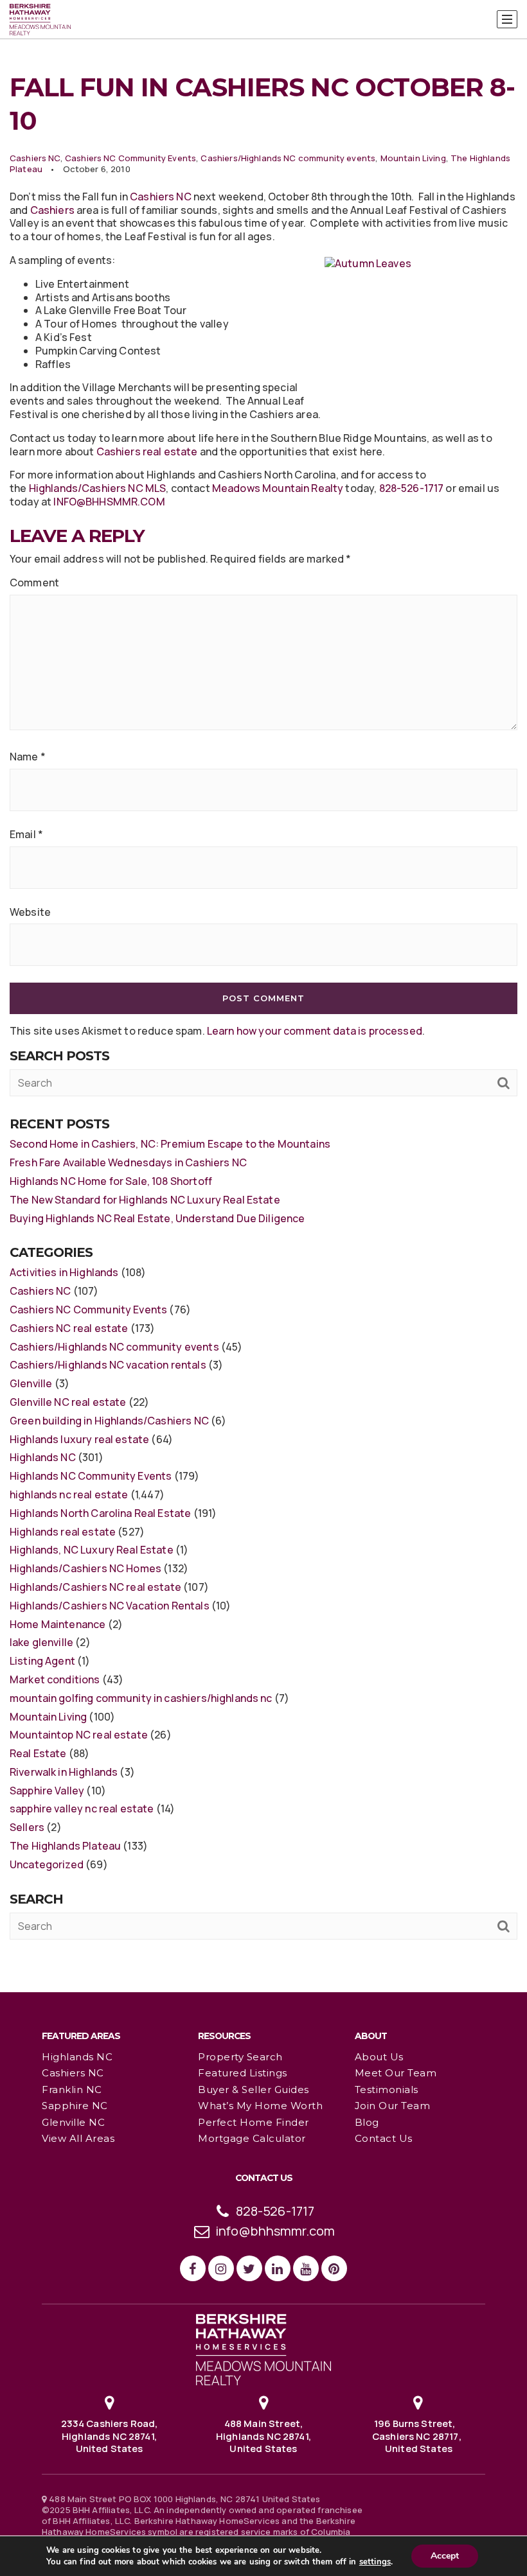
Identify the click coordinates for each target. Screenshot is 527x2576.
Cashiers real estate (147, 451)
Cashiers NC (35, 158)
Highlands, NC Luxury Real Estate (92, 1550)
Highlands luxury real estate (79, 1439)
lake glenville (41, 1642)
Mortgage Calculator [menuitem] (252, 2138)
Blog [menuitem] (367, 2122)
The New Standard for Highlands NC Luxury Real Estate (145, 1200)
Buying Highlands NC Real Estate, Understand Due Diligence (157, 1218)
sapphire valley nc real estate (82, 1809)
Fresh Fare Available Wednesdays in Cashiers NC (128, 1162)
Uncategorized (47, 1864)
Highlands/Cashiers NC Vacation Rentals (110, 1606)
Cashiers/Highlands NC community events (288, 158)
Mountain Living (413, 158)
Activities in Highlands (64, 1272)
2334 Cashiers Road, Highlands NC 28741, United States (110, 2435)
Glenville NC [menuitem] (73, 2122)
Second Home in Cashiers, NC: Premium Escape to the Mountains (170, 1144)
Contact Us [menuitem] (384, 2138)
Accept (445, 2556)
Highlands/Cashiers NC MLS (98, 488)
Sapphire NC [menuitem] (75, 2106)
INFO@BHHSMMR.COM (109, 502)
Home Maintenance (58, 1624)
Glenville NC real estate (68, 1402)
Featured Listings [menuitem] (243, 2073)
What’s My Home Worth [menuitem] (260, 2106)
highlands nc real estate (69, 1494)
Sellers (27, 1827)
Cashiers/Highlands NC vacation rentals (108, 1365)
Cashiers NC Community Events (130, 158)
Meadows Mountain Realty (277, 488)
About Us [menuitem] (379, 2057)
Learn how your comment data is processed (315, 1031)
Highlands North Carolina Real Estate (100, 1513)
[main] (263, 995)
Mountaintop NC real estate (79, 1735)
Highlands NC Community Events (91, 1476)
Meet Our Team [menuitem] (396, 2073)
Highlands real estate (63, 1532)
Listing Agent (42, 1661)
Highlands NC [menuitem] (77, 2057)
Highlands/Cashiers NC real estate (95, 1587)
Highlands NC (43, 1457)
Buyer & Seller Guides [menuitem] (254, 2090)
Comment (34, 583)
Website (30, 912)
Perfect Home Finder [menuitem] (254, 2122)
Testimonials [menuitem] (387, 2090)
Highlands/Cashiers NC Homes (85, 1568)
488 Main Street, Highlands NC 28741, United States (263, 2435)
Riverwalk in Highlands (64, 1772)
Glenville (31, 1383)
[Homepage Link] (263, 2349)
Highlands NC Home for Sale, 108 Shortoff (111, 1181)
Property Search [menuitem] (240, 2057)
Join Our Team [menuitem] (393, 2106)
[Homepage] (40, 20)
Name (28, 757)
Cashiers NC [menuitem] (73, 2073)
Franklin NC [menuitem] (72, 2090)
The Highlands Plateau (65, 1846)
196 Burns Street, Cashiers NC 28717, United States (418, 2435)
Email (26, 835)
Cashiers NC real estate (69, 1328)
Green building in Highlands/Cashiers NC (109, 1421)
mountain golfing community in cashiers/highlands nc (141, 1698)
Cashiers (52, 210)
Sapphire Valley (47, 1791)
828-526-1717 (412, 488)
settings (375, 2562)
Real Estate (38, 1753)
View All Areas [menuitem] (78, 2138)
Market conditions (55, 1679)
